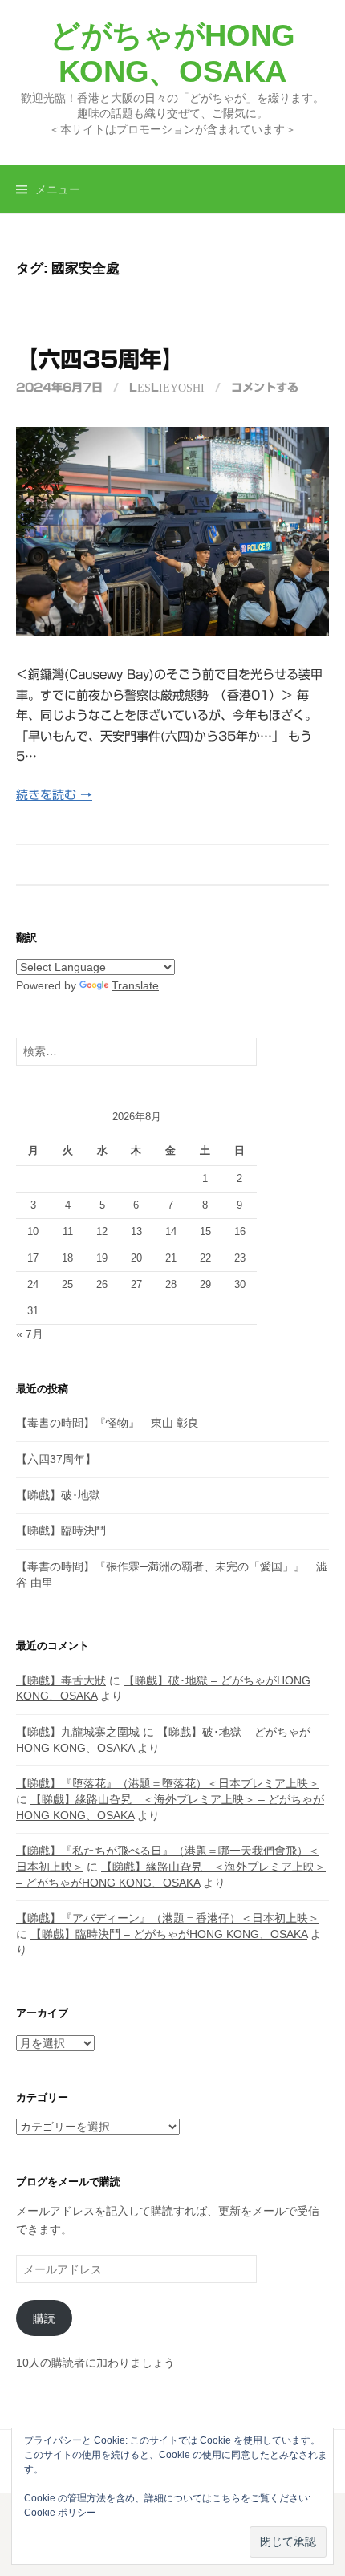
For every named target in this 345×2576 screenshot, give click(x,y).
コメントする (265, 388)
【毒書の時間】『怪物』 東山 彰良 (108, 1423)
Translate (135, 985)
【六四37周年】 (56, 1459)
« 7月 (30, 1334)
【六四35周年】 (100, 359)
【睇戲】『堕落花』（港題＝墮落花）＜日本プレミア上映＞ (168, 1783)
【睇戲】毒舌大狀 (61, 1680)
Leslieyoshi (167, 388)
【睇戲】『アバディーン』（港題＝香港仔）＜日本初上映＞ (168, 1918)
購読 (44, 2318)
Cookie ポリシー (60, 2513)
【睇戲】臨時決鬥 (61, 1530)
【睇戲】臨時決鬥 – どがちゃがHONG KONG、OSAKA (169, 1934)
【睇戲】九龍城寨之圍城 (78, 1732)
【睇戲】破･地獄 (58, 1495)
